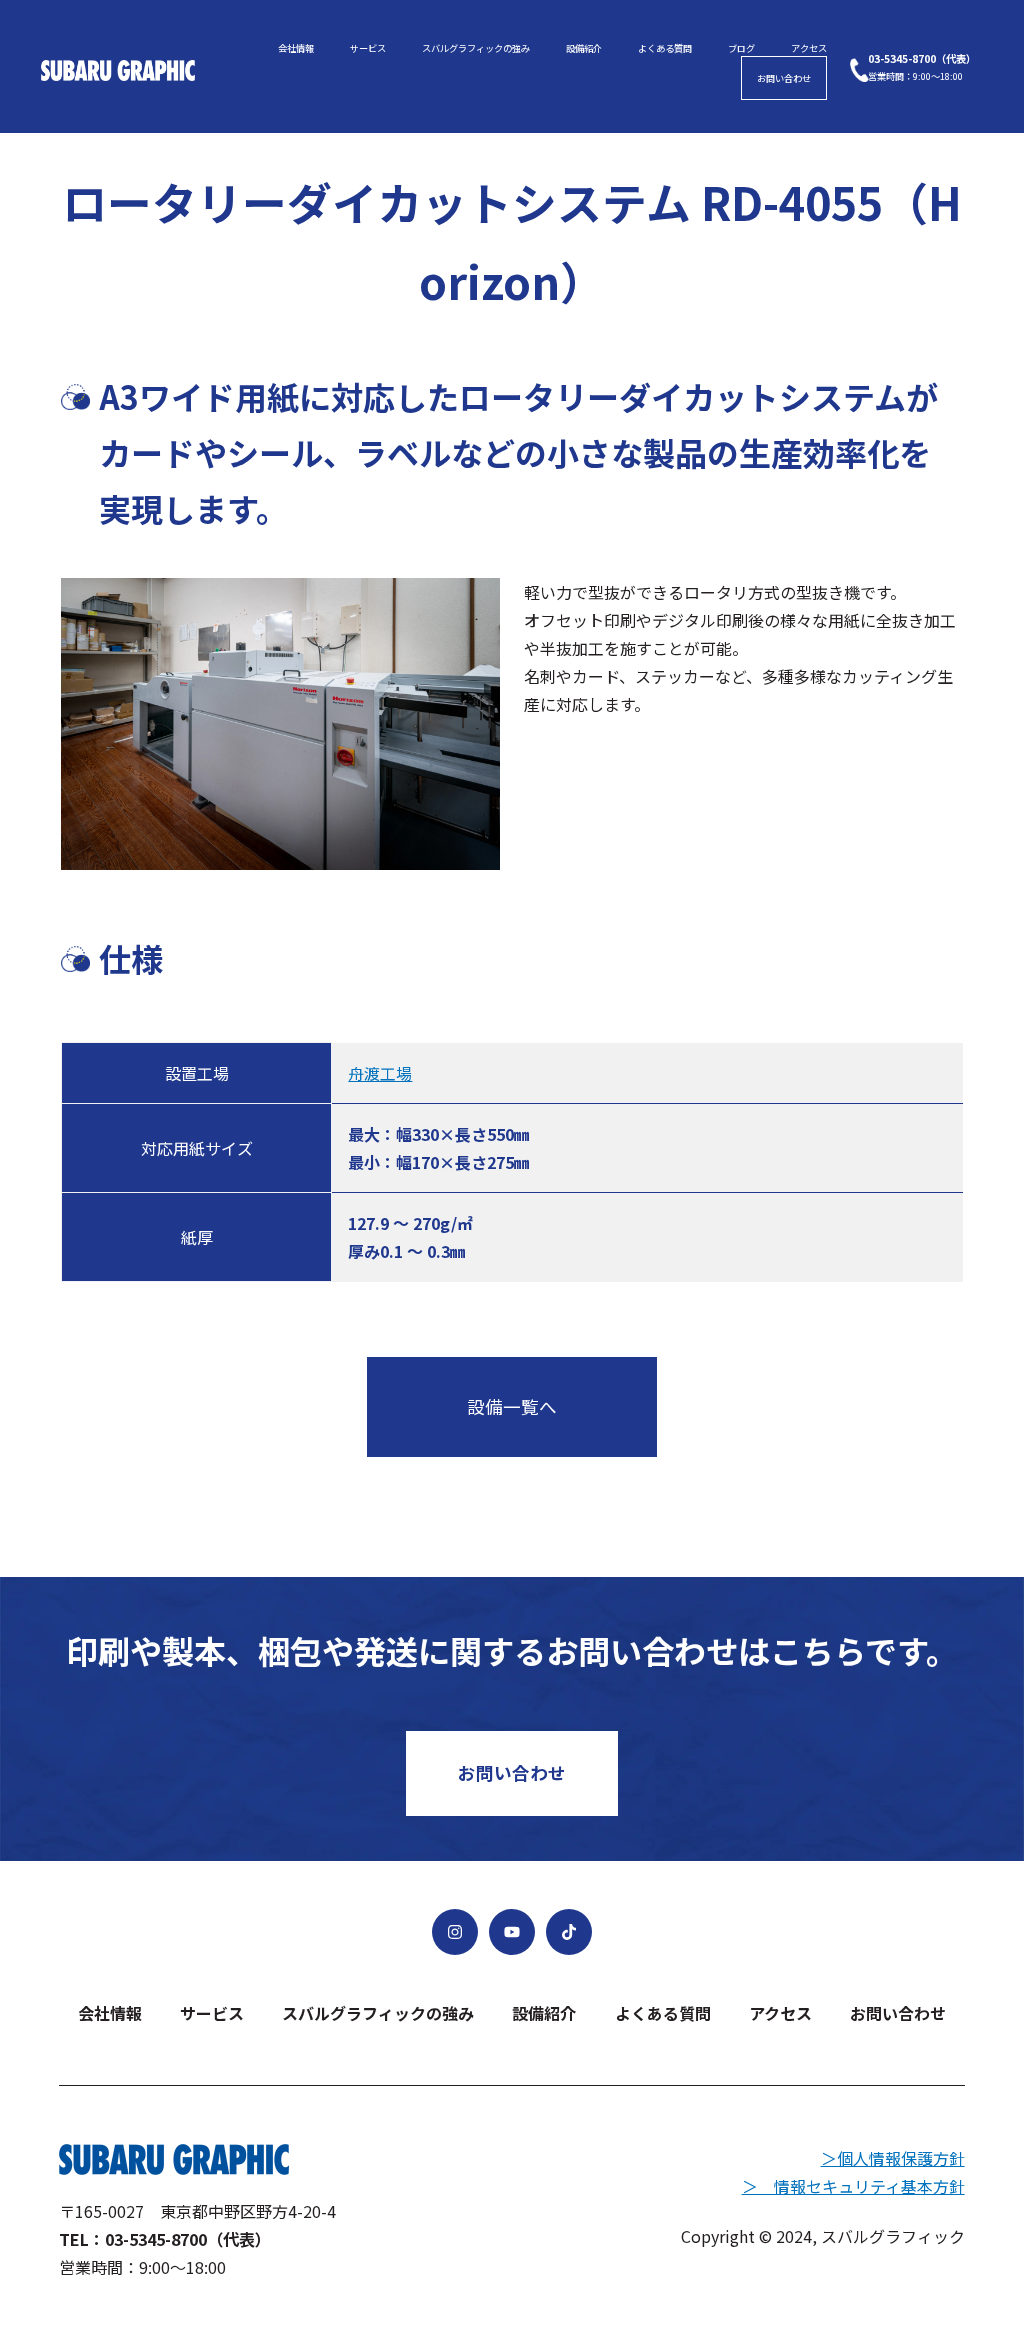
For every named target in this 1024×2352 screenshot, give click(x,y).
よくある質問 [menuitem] (663, 2013)
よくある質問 (665, 48)
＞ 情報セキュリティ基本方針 (853, 2186)
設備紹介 (584, 48)
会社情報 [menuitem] (110, 2013)
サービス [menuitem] (212, 2013)
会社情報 (296, 48)
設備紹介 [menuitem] (544, 2013)
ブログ (741, 48)
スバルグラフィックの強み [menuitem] (378, 2013)
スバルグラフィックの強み (476, 48)
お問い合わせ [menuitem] (898, 2013)
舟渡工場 (380, 1073)
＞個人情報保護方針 (893, 2158)
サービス (368, 48)
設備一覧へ (512, 1406)
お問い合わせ (784, 78)
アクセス (809, 48)
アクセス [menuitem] (780, 2013)
